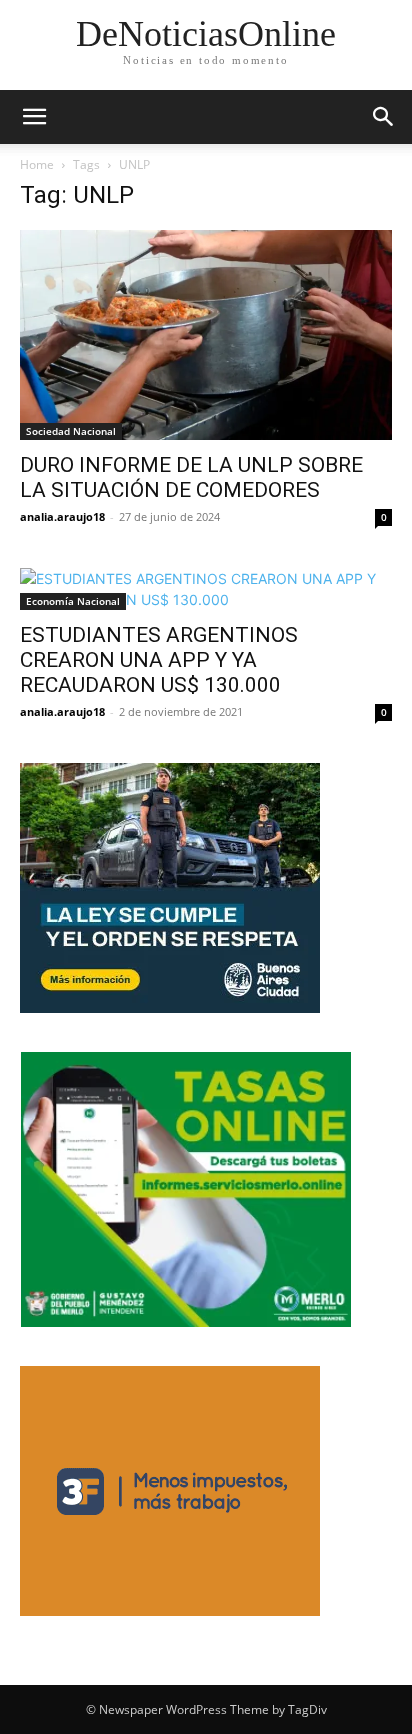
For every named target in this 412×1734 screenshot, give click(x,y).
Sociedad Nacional (71, 431)
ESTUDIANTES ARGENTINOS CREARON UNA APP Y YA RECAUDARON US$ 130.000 (159, 660)
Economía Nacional (73, 601)
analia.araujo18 (62, 516)
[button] (34, 117)
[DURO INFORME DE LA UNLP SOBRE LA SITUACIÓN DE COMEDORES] (206, 335)
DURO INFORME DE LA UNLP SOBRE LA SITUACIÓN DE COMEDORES (191, 477)
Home (37, 164)
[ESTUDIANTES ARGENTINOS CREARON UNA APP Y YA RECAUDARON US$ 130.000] (206, 589)
